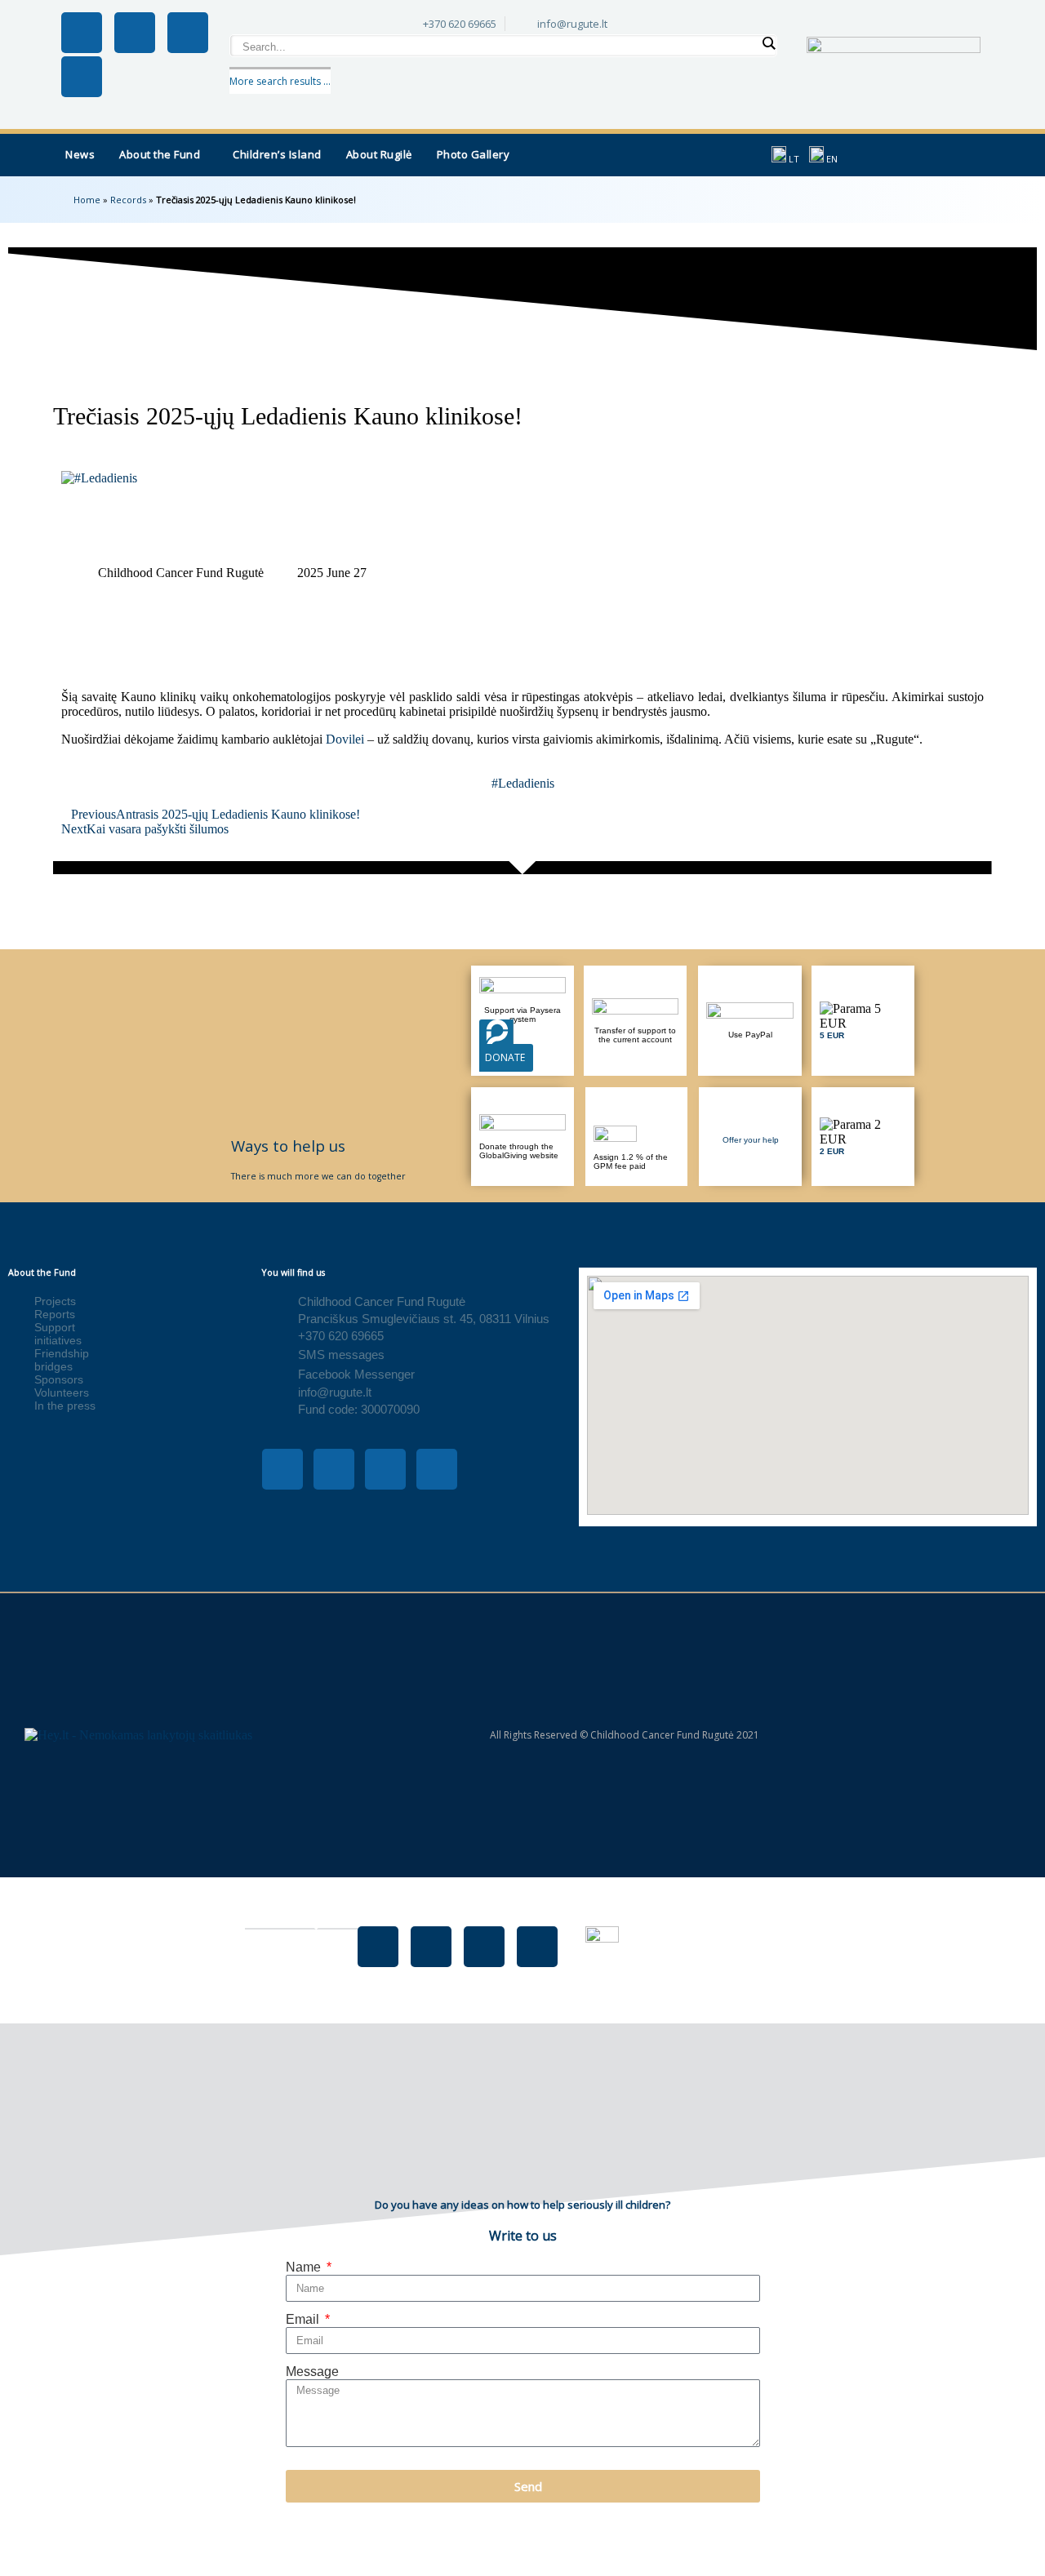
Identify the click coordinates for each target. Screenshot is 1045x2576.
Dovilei (345, 739)
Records (128, 200)
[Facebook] (378, 1947)
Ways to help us (288, 1146)
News (80, 154)
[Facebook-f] (82, 33)
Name (305, 2267)
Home (87, 200)
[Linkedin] (82, 77)
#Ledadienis (523, 783)
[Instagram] (135, 33)
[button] (164, 155)
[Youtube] (188, 33)
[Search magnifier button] (768, 43)
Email (304, 2319)
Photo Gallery (474, 154)
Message (312, 2372)
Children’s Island (277, 154)
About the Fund (160, 154)
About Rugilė (379, 154)
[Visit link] (863, 1021)
